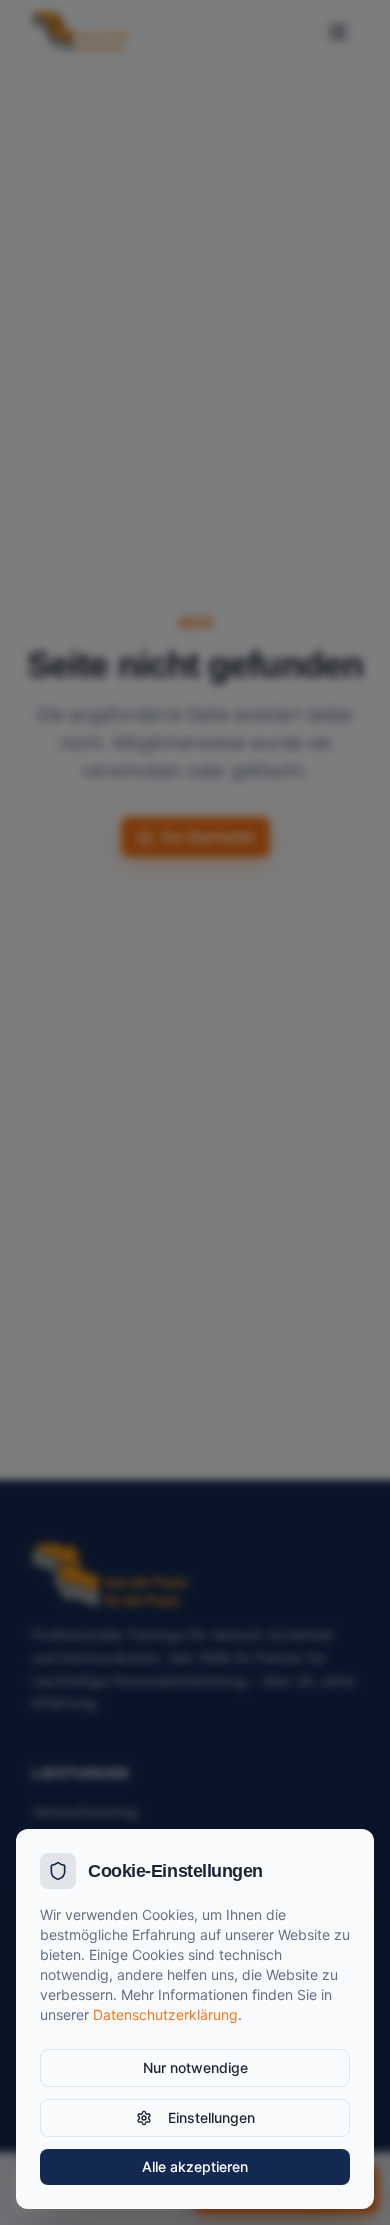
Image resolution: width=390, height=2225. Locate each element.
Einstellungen (211, 2117)
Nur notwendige (195, 2067)
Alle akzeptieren (195, 2166)
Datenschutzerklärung (165, 2014)
